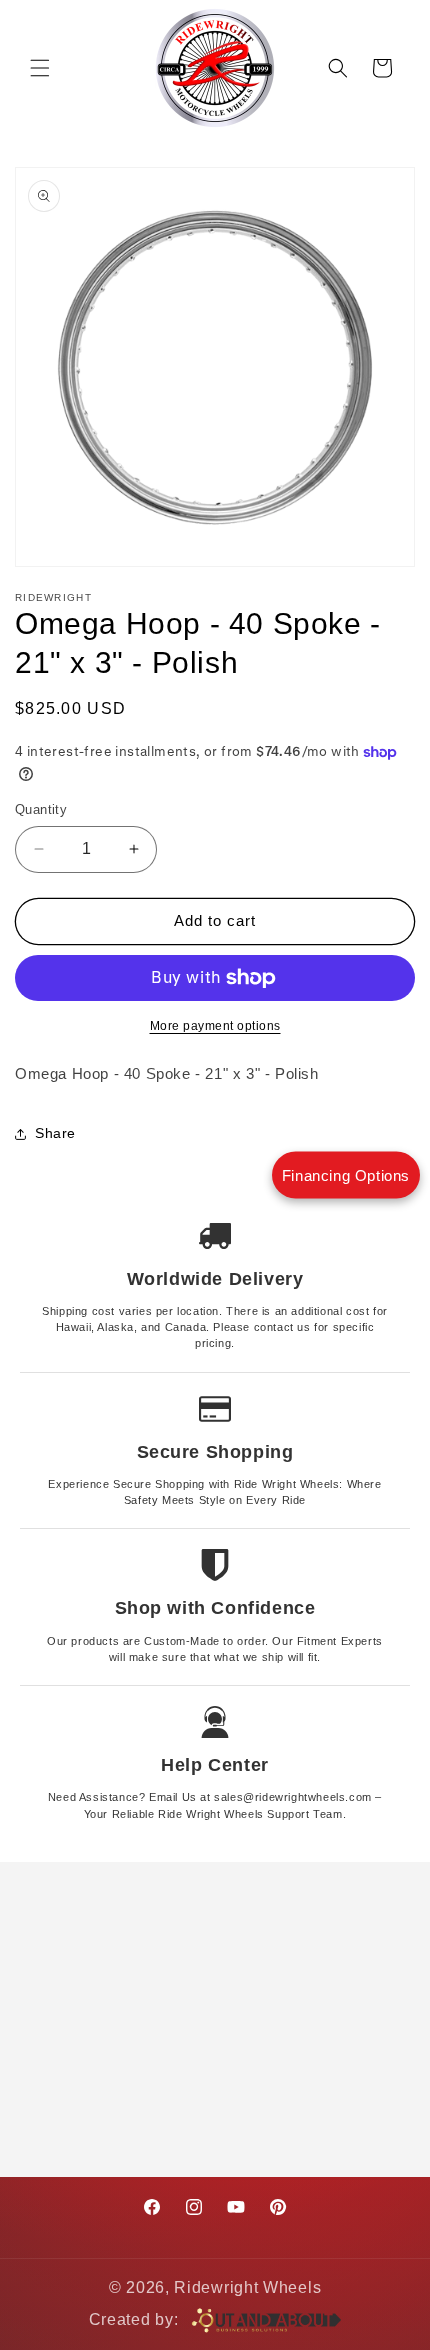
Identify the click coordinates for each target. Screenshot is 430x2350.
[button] (40, 68)
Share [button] (55, 1133)
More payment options (215, 1026)
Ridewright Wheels (247, 2287)
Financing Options (346, 1175)
